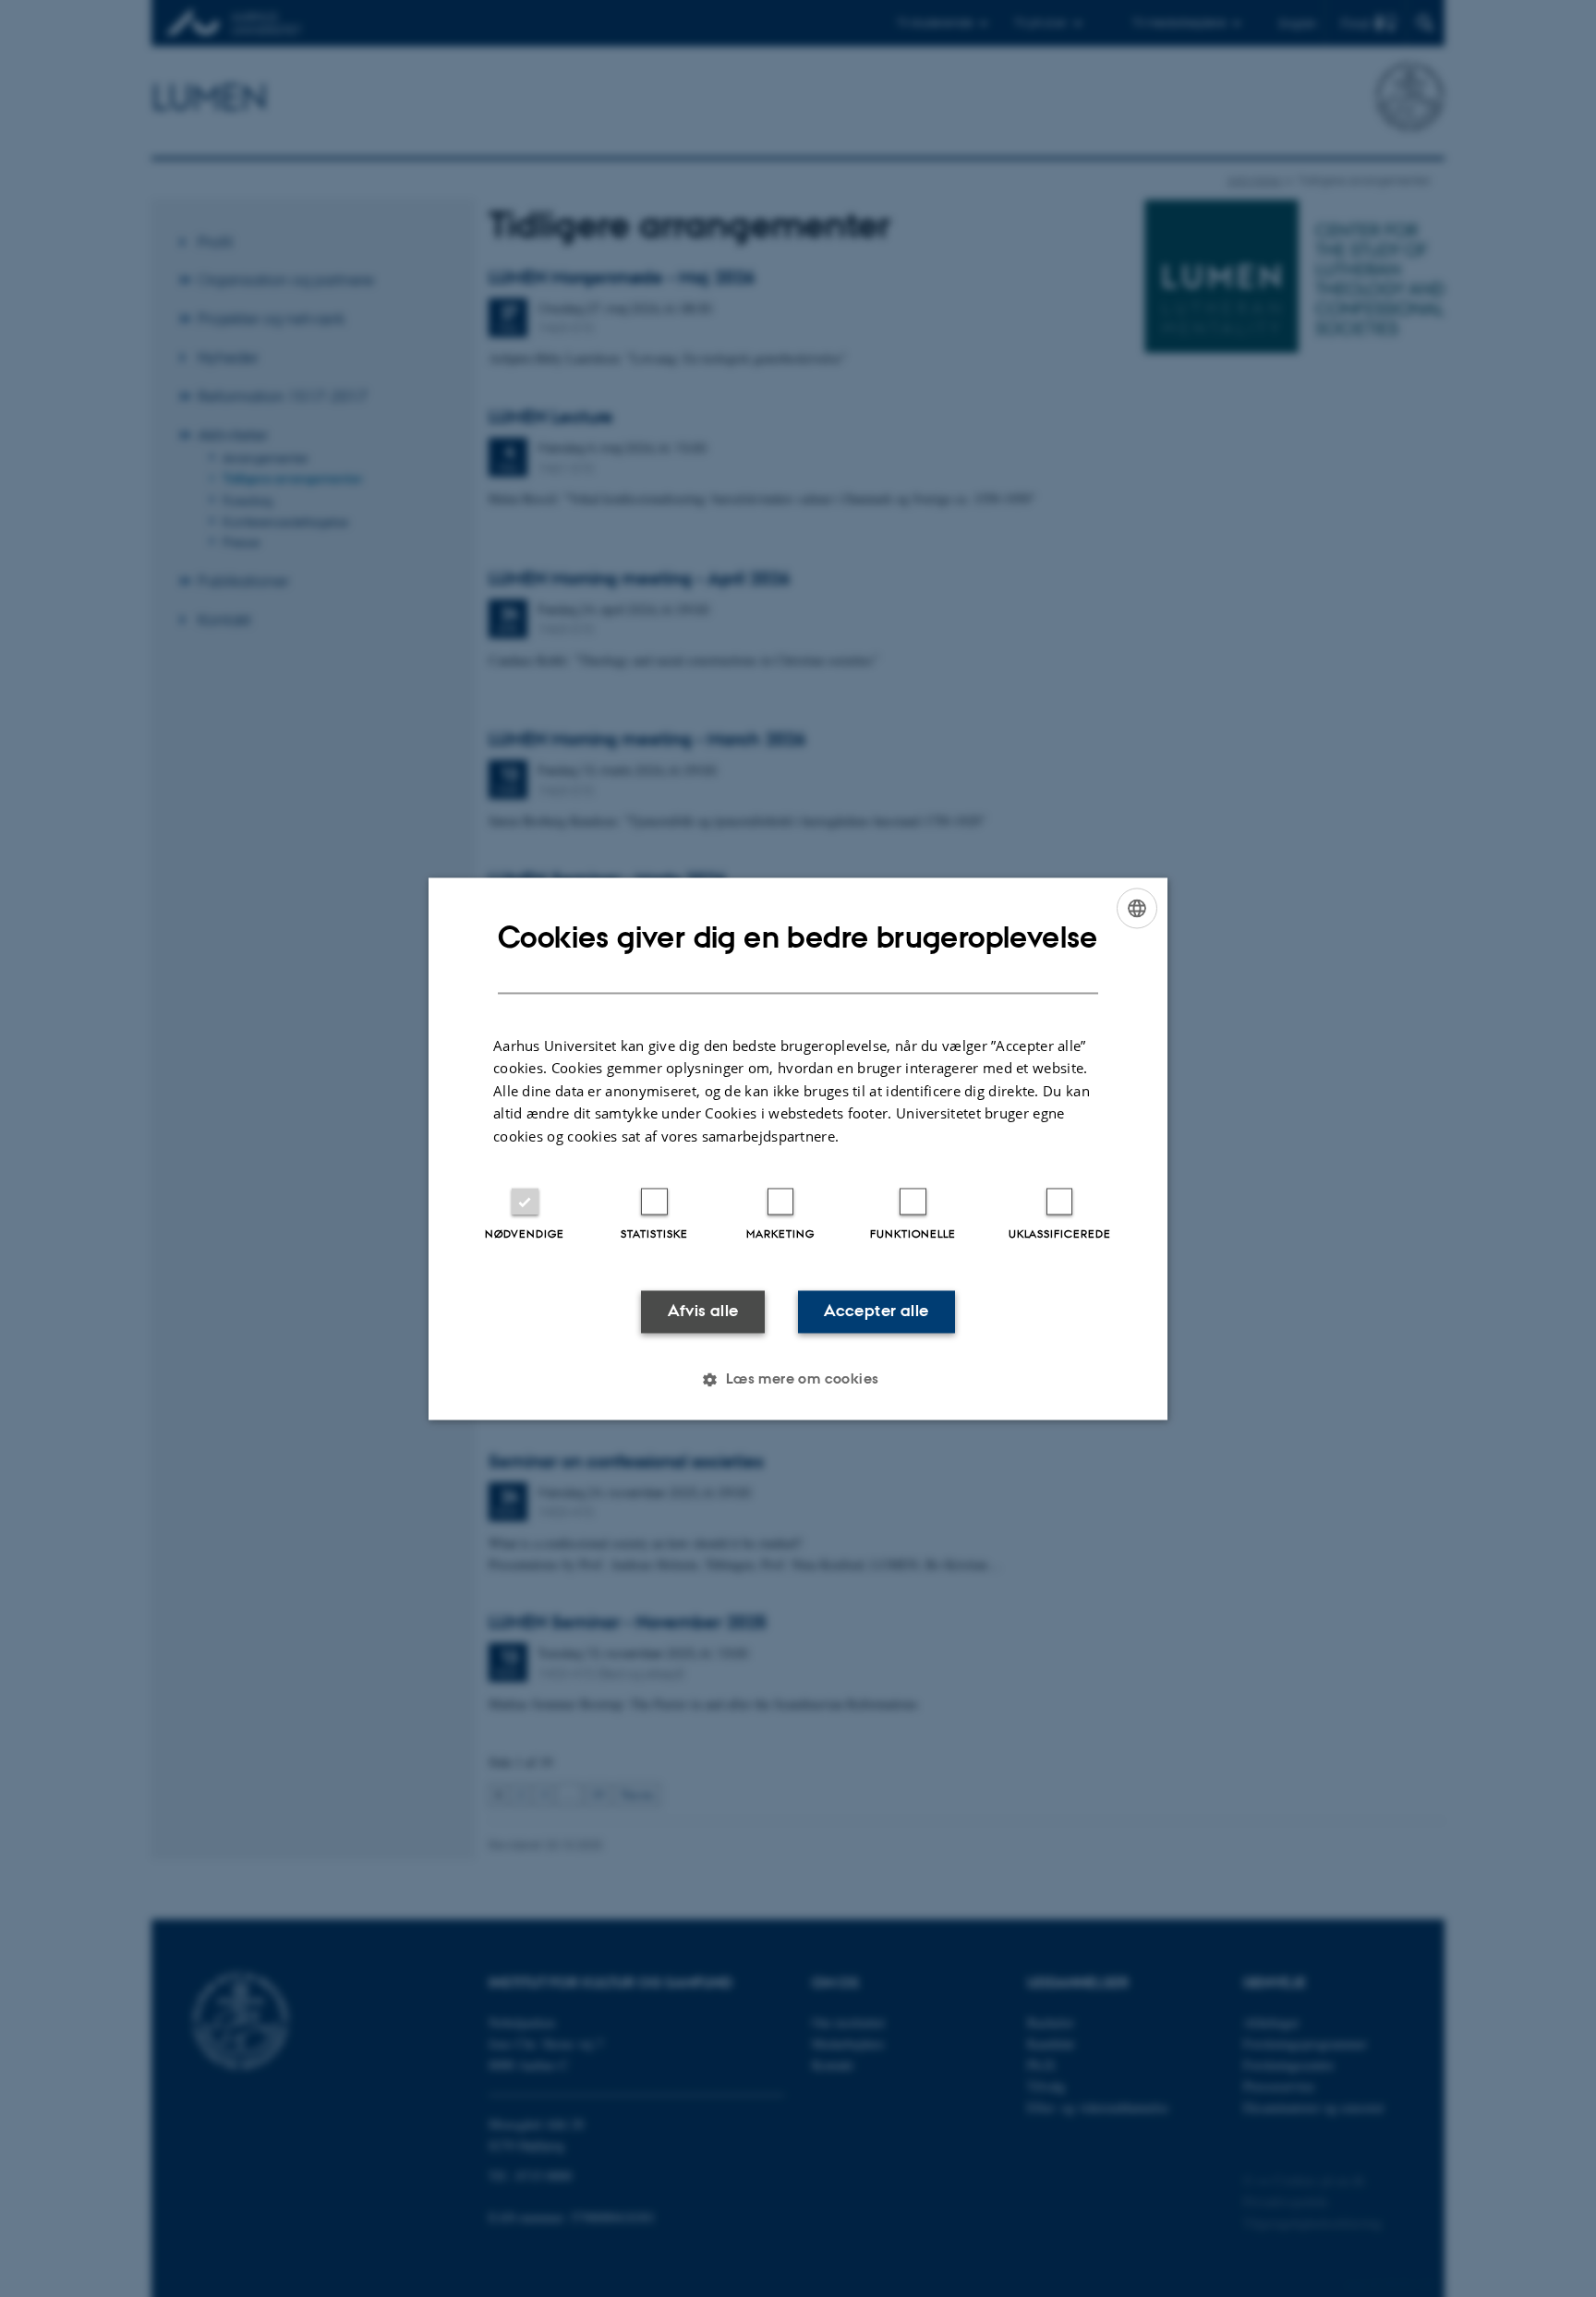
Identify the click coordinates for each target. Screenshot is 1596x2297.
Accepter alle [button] (876, 1312)
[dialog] (798, 1148)
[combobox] (1137, 908)
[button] (798, 1379)
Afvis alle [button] (703, 1312)
